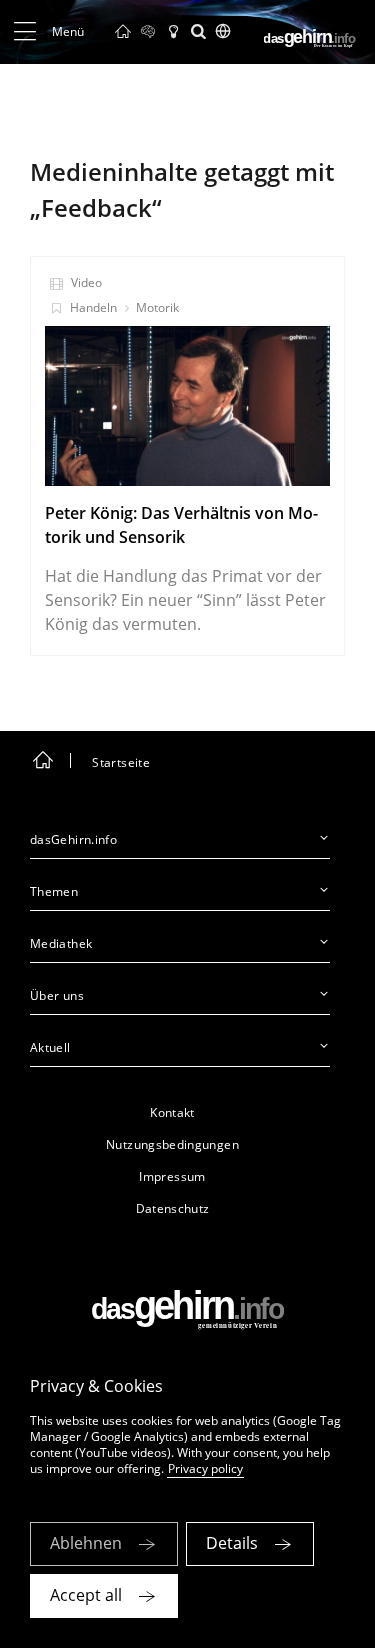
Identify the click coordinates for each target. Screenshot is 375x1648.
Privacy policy (205, 1468)
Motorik (157, 307)
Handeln (93, 307)
